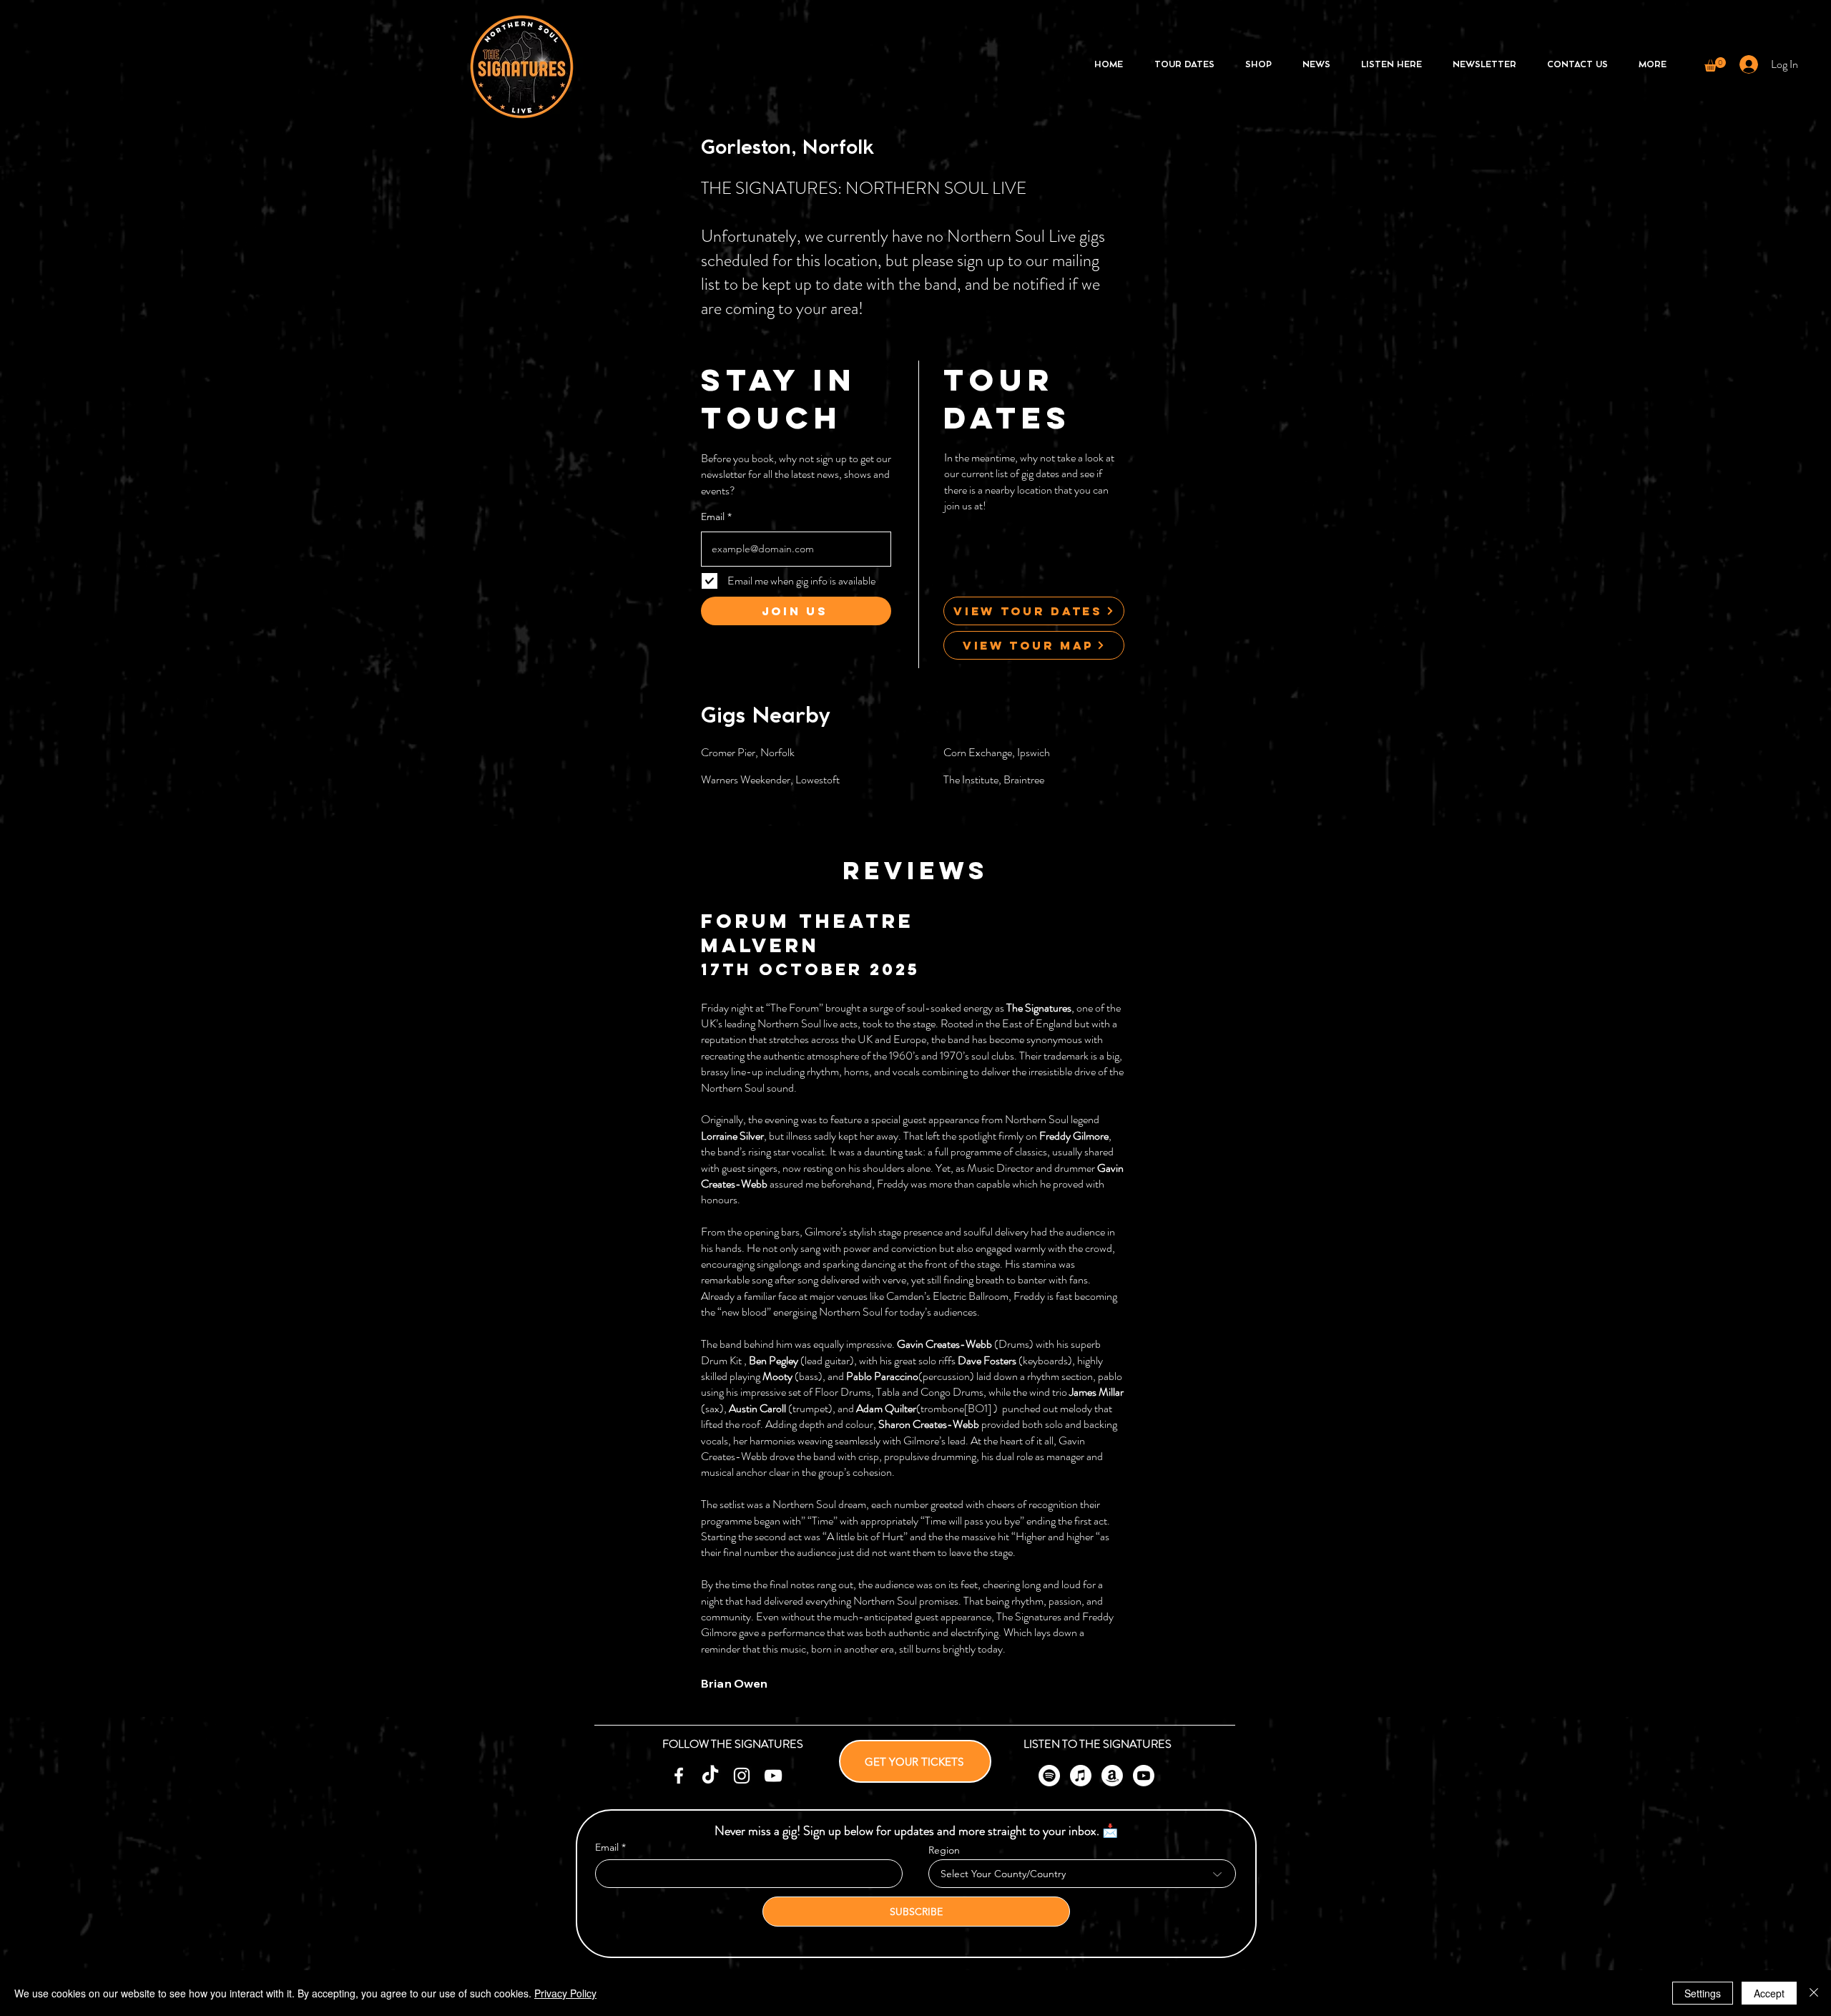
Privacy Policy (565, 1993)
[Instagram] (742, 1776)
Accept (1769, 1993)
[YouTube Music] (1144, 1776)
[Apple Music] (1081, 1776)
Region (944, 1850)
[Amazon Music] (1112, 1776)
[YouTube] (773, 1776)
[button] (1715, 64)
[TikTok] (710, 1776)
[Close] (1814, 1993)
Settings (1703, 1993)
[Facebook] (679, 1776)
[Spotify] (1049, 1776)
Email (713, 517)
